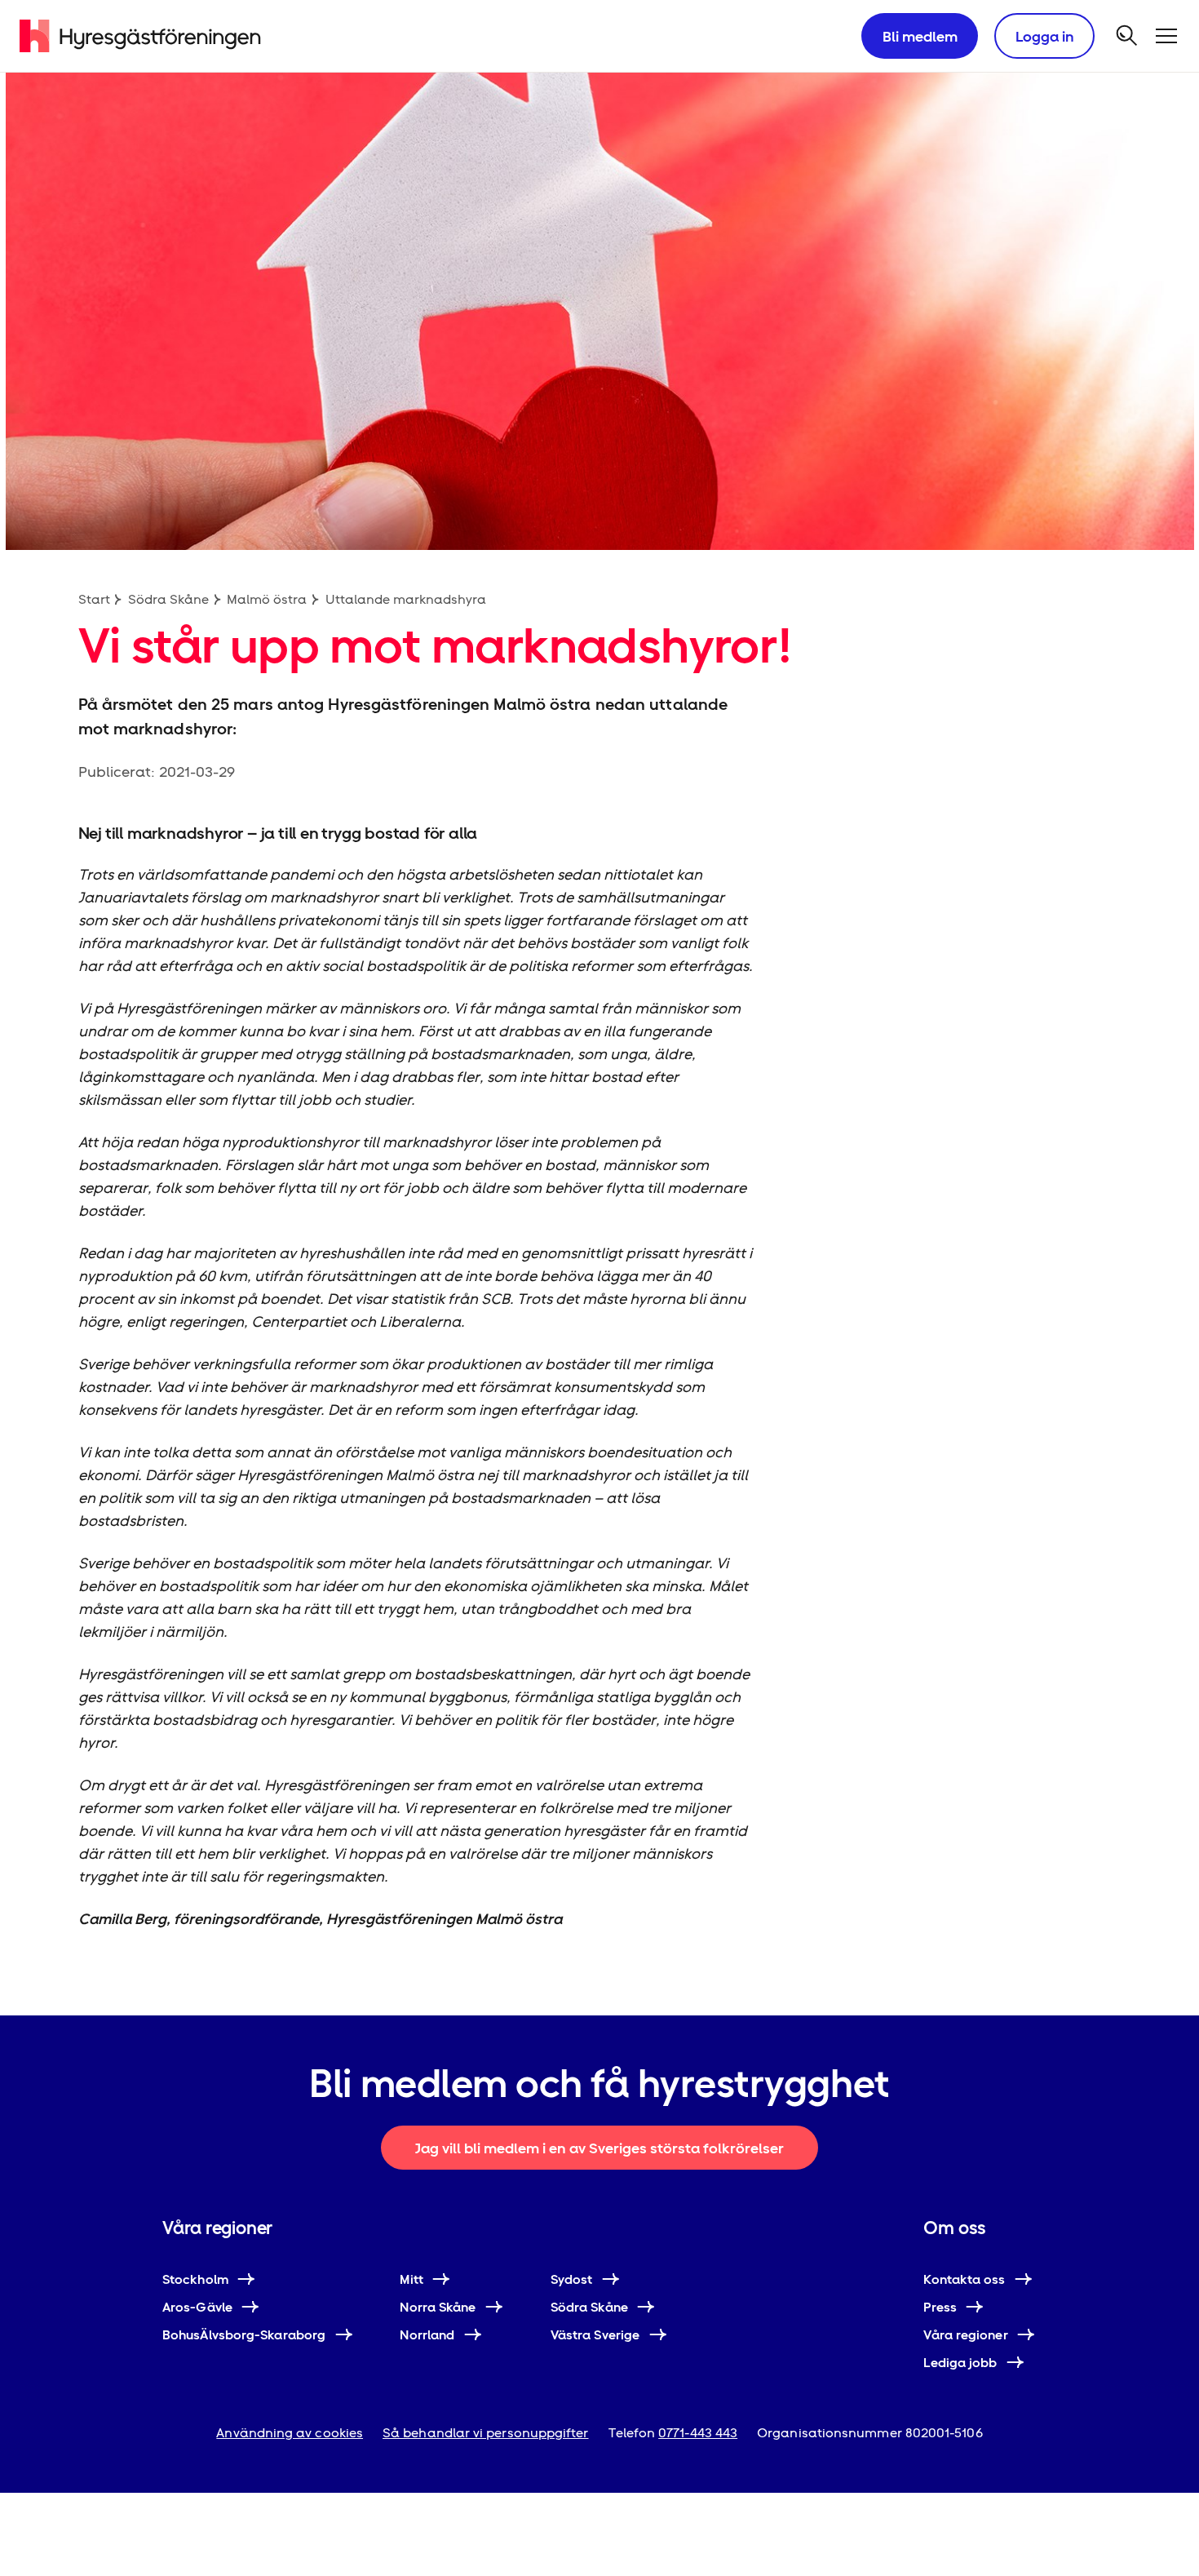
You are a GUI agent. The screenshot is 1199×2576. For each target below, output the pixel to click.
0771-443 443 (698, 2433)
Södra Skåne (168, 599)
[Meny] (1166, 36)
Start (94, 599)
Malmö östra (267, 599)
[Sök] (1127, 36)
